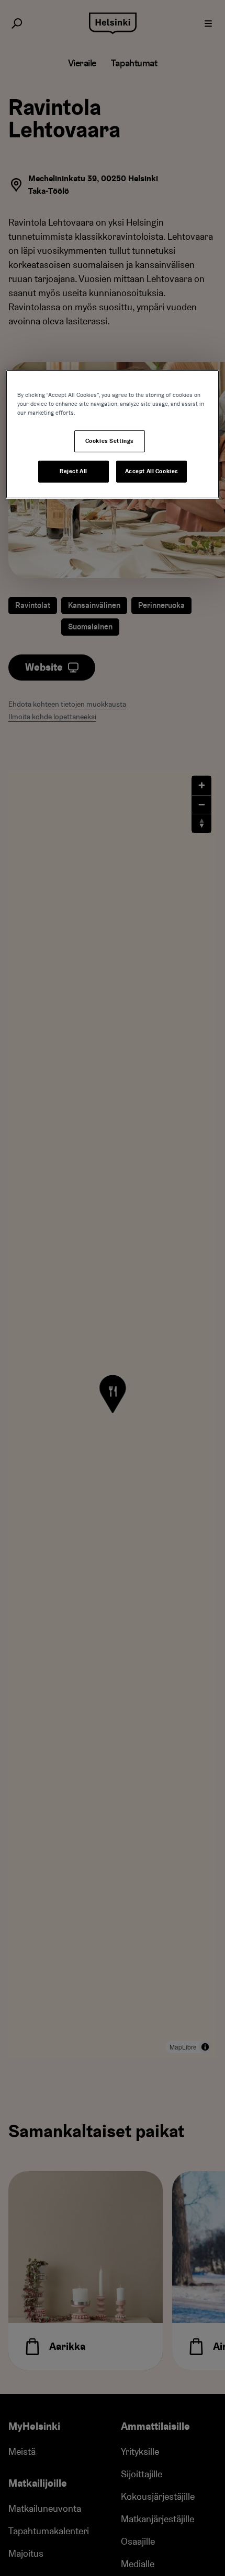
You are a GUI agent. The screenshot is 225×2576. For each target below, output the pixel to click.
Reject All (74, 471)
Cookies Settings (110, 441)
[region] (113, 434)
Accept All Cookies (152, 471)
